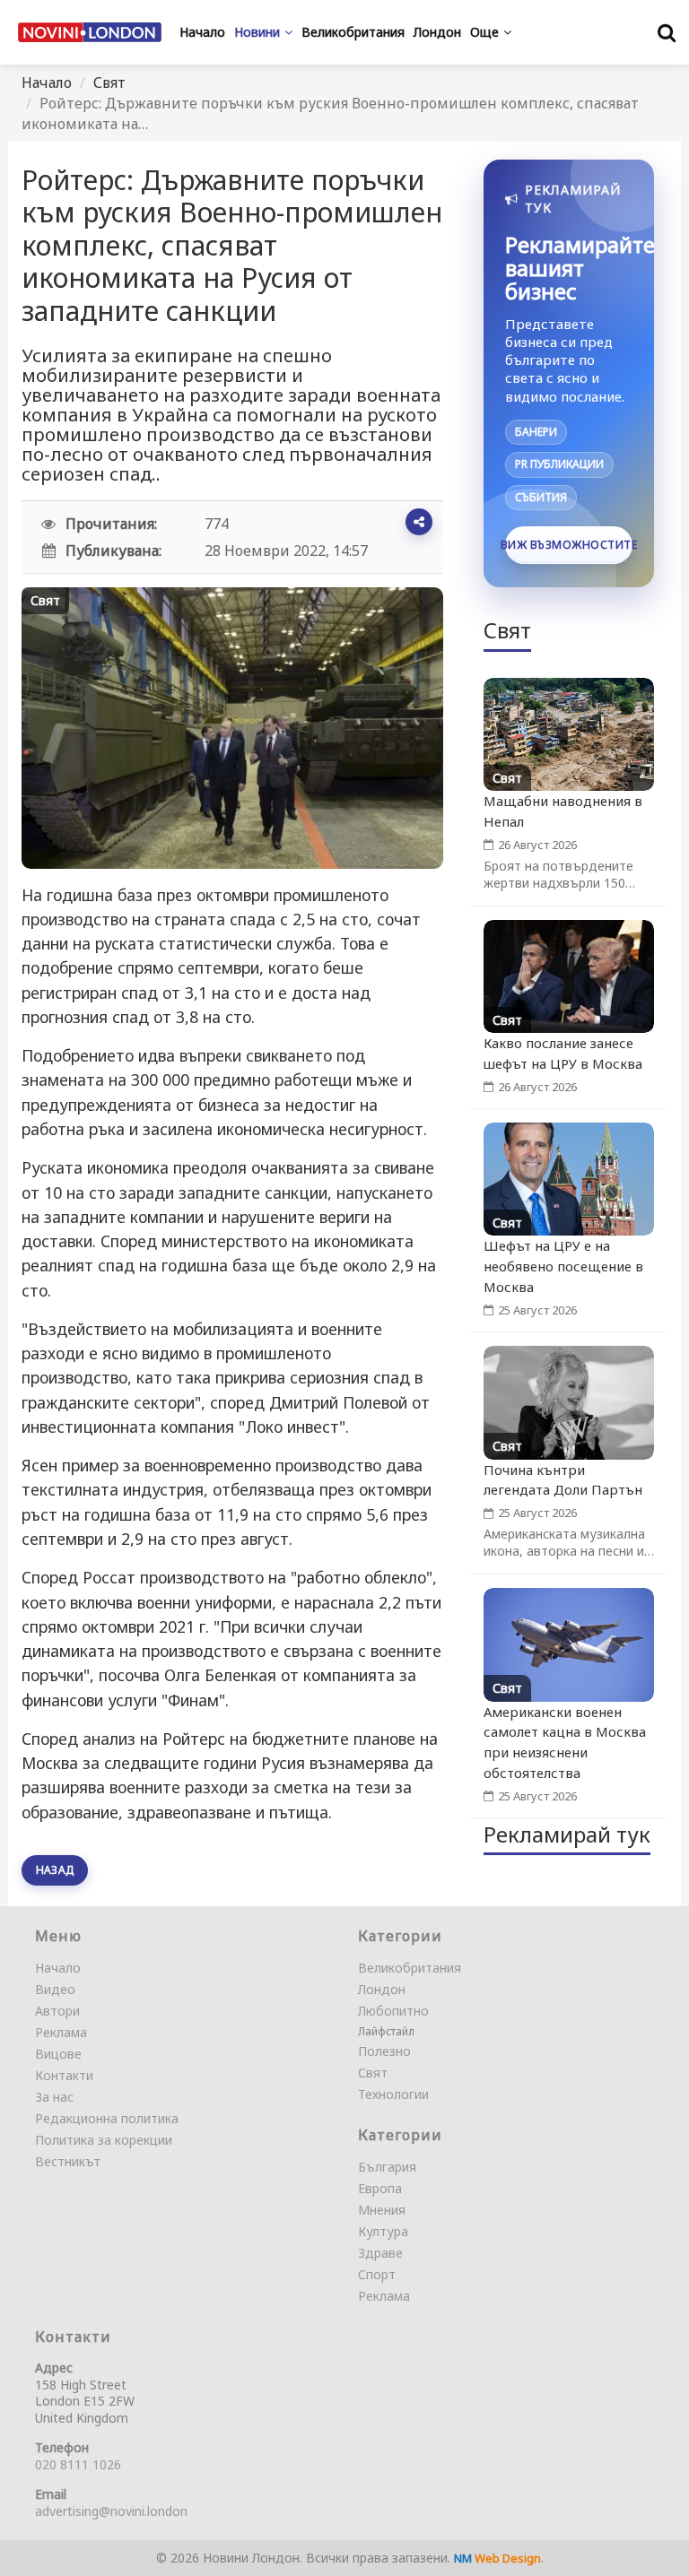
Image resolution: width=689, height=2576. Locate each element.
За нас (54, 2097)
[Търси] (667, 32)
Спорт (377, 2274)
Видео (55, 1989)
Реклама (61, 2032)
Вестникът (68, 2161)
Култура (383, 2231)
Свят (109, 82)
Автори (57, 2011)
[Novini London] (90, 32)
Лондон (382, 1989)
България (387, 2167)
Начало (47, 82)
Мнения (382, 2210)
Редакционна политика (107, 2118)
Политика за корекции (104, 2140)
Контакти (64, 2075)
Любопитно (393, 2011)
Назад (55, 1870)
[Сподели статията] (419, 522)
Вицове (58, 2054)
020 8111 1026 (78, 2464)
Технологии (393, 2094)
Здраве (380, 2253)
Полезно (384, 2051)
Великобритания (410, 1968)
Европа (380, 2188)
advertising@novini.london (111, 2511)
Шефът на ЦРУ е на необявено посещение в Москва (563, 1266)
